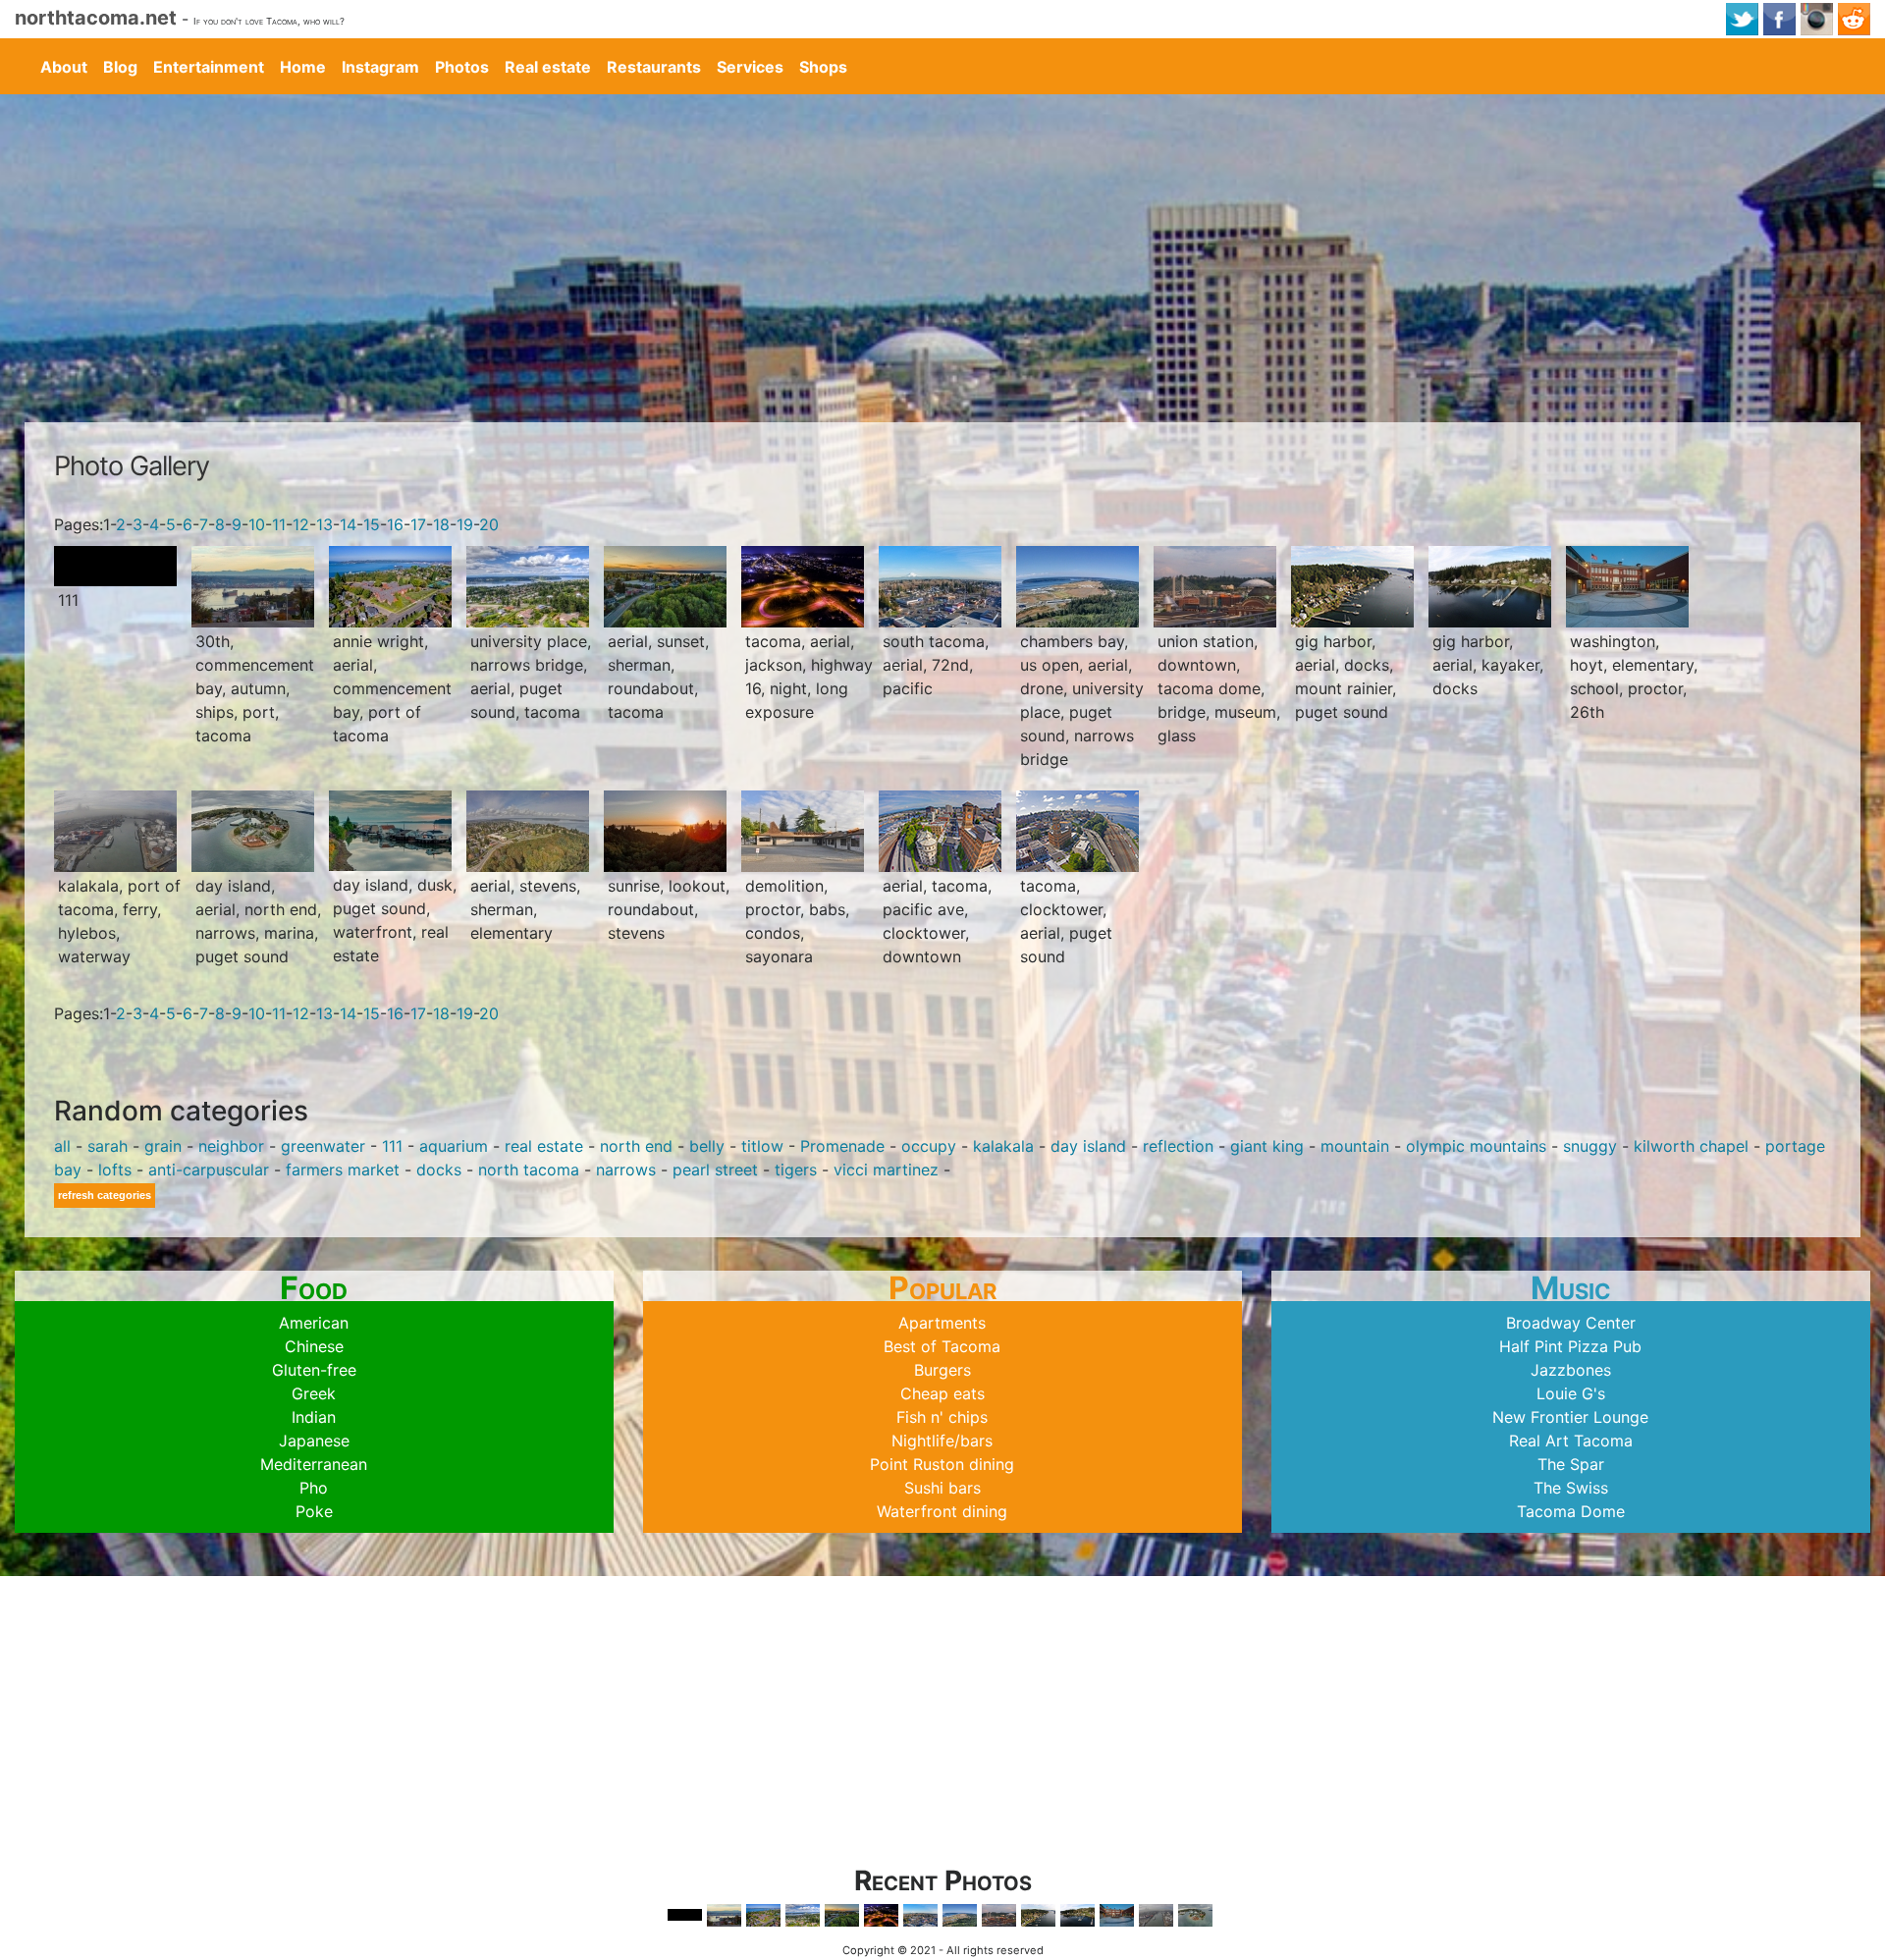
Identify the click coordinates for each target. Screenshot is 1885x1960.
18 (441, 524)
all (62, 1146)
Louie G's (1571, 1393)
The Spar (1571, 1464)
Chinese (314, 1346)
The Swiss (1571, 1488)
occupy (929, 1146)
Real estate (548, 67)
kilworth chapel (1691, 1146)
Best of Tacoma (942, 1346)
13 (324, 524)
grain (163, 1146)
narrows (626, 1170)
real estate (544, 1146)
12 (301, 524)
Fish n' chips (942, 1417)
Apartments (942, 1323)
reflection (1178, 1146)
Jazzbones (1571, 1370)
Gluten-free (314, 1370)
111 (392, 1146)
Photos (462, 67)
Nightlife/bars (942, 1441)
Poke (314, 1511)
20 (489, 524)
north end (636, 1146)
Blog (120, 67)
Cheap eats (942, 1393)
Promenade (842, 1146)
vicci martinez (886, 1170)
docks (439, 1170)
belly (707, 1146)
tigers (796, 1170)
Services (750, 67)
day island (1088, 1146)
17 (418, 524)
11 (279, 524)
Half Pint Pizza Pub (1570, 1346)
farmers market (343, 1170)
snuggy (1590, 1146)
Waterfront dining (942, 1511)
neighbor (231, 1146)
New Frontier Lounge (1570, 1417)
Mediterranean (314, 1464)
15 (372, 524)
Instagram (380, 67)
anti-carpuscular (209, 1170)
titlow (762, 1146)
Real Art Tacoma (1571, 1441)
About (64, 67)
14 (348, 524)
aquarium (454, 1146)
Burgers (942, 1370)
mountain (1355, 1146)
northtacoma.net (96, 18)
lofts (115, 1170)
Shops (823, 67)
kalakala (1003, 1146)
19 (465, 524)
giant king (1267, 1146)
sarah (108, 1146)
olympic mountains (1476, 1146)
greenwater (323, 1146)
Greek (314, 1393)
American (314, 1323)
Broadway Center (1571, 1323)
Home (303, 67)
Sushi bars (942, 1488)
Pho (314, 1488)
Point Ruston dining (942, 1464)
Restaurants (654, 67)
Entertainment (209, 67)
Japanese (314, 1441)
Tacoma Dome (1571, 1511)
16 (395, 524)
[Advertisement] (942, 242)
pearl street (715, 1170)
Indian (314, 1417)
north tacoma (529, 1170)
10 (257, 524)
